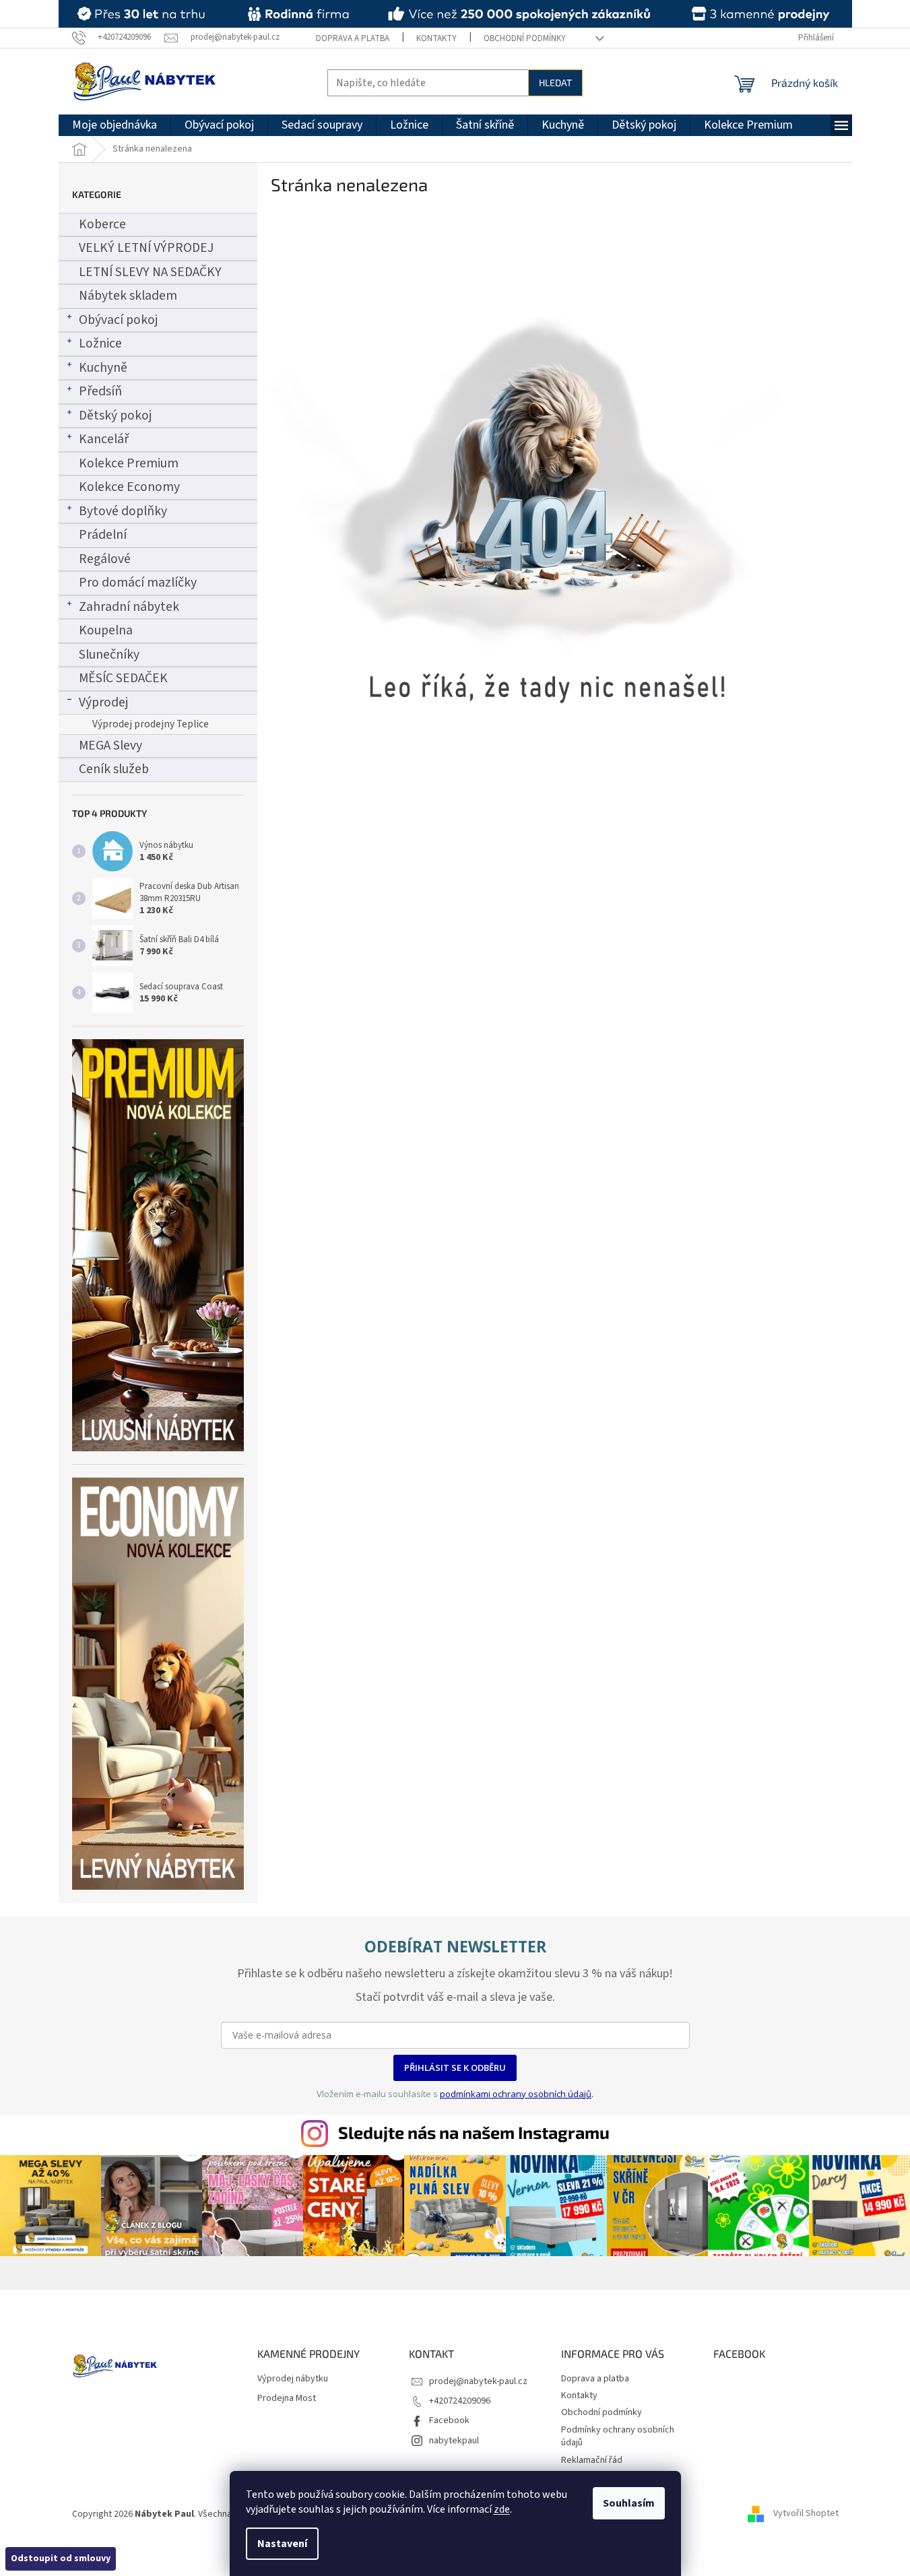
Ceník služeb (114, 769)
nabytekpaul (454, 2441)
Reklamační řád (592, 2460)
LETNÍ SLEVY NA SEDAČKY (150, 272)
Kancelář (104, 439)
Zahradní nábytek (129, 607)
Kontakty (436, 38)
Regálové (105, 559)
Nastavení (282, 2544)
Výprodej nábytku (293, 2379)
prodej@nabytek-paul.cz (478, 2381)
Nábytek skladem (128, 296)
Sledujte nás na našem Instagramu (474, 2132)
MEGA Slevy (110, 746)
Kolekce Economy (129, 487)
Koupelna (106, 630)
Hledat (555, 82)
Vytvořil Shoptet (806, 2514)
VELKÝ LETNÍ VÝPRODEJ (146, 248)
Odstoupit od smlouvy (61, 2558)
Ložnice (100, 343)
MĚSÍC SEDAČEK (123, 678)
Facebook (449, 2420)
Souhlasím (629, 2503)
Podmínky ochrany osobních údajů (618, 2436)
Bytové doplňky (123, 511)
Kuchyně (103, 368)
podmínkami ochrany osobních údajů (516, 2094)
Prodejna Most (287, 2399)
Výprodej (103, 702)
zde (502, 2509)
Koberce (102, 224)
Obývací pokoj (118, 320)
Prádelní (103, 535)
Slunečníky (109, 655)
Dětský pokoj (115, 416)
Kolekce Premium (129, 463)
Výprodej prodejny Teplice (151, 724)
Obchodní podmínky (525, 38)
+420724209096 (460, 2401)
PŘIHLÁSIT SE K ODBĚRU (455, 2068)
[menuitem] (115, 125)
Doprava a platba (353, 38)
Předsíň (100, 391)
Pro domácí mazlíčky (138, 583)
